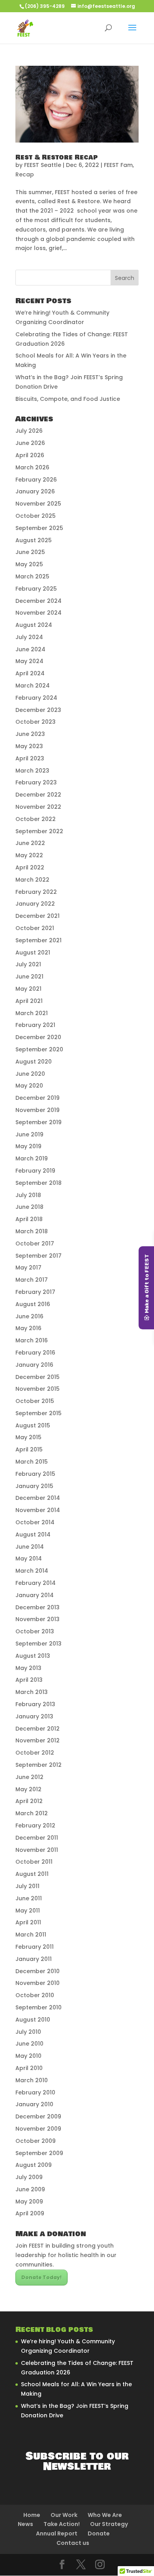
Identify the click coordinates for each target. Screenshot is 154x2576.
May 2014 (29, 1559)
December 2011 (37, 1838)
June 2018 (29, 1207)
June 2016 (29, 1316)
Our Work (64, 2515)
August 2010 (33, 2020)
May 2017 (28, 1268)
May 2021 (28, 989)
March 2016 (32, 1340)
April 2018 (29, 1219)
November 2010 (38, 1983)
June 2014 (30, 1547)
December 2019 (38, 1098)
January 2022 (35, 904)
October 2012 (35, 1753)
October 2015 (35, 1401)
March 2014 (32, 1571)
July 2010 (28, 2032)
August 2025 (34, 540)
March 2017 (32, 1280)
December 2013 (38, 1607)
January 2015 (34, 1486)
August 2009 (34, 2165)
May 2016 (28, 1328)
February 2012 (35, 1825)
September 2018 (38, 1183)
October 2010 (35, 1995)
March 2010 (32, 2080)
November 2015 (38, 1389)
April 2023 (30, 758)
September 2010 (38, 2007)
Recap (25, 174)
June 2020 (30, 1074)
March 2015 (32, 1462)
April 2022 (30, 867)
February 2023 (36, 782)
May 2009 (29, 2202)
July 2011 (27, 1886)
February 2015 (35, 1474)
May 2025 (29, 564)
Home (32, 2515)
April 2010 (29, 2068)
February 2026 (36, 480)
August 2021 (33, 953)
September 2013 (38, 1644)
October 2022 (36, 819)
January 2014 (35, 1595)
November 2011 (37, 1850)
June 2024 (30, 649)
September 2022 (39, 831)
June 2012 (29, 1777)
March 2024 (33, 686)
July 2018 (28, 1195)
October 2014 (35, 1522)
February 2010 (35, 2092)
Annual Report (57, 2533)
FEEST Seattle (43, 165)
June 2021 (29, 977)
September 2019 (38, 1122)
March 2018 (32, 1231)
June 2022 (30, 843)
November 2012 (38, 1740)
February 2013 (35, 1704)
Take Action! (62, 2524)
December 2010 (38, 1971)
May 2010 (28, 2056)
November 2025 (38, 504)
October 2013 (35, 1631)
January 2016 (34, 1365)
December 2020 (38, 1037)
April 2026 (30, 455)
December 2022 (38, 795)
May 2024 (29, 661)
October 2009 (36, 2141)
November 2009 (38, 2129)
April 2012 (29, 1801)
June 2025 (30, 552)
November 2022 (38, 807)
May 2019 (28, 1146)
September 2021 (38, 940)
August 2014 (33, 1534)
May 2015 (28, 1437)
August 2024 (34, 625)
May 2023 (29, 746)
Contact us (73, 2543)
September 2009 (39, 2153)
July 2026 (29, 431)
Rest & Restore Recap (57, 157)
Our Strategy (109, 2524)
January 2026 (35, 491)
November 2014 (38, 1510)
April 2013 (29, 1680)
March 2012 (32, 1813)
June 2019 (29, 1134)
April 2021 (29, 1001)
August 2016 (33, 1304)
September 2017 (38, 1256)
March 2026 (32, 467)
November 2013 (38, 1619)
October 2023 (36, 722)
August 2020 (34, 1062)
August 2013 (33, 1656)
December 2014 (38, 1498)
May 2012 (28, 1789)
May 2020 (29, 1086)
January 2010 (34, 2104)
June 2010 (29, 2044)
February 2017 (35, 1292)
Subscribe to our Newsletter (77, 2461)
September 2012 (38, 1765)
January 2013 (34, 1716)
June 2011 (29, 1898)
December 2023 (38, 710)
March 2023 (32, 771)
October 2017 (35, 1244)
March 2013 (32, 1692)
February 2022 (36, 892)
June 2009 (30, 2189)
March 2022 (32, 880)
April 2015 (29, 1449)
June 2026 (30, 443)
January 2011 (34, 1959)
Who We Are (105, 2515)
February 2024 (36, 698)
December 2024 (38, 601)
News (25, 2524)
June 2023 (30, 734)
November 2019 (38, 1110)
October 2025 (36, 516)
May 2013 (28, 1668)
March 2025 (32, 576)
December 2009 (38, 2116)
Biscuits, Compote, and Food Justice (68, 399)
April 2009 (30, 2213)
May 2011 (28, 1911)
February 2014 (36, 1583)
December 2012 (38, 1729)
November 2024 (38, 613)
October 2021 (35, 928)
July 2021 (28, 964)
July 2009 (29, 2177)
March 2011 (31, 1935)
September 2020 (39, 1049)
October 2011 (34, 1862)
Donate (99, 2533)
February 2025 (36, 589)
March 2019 (32, 1158)
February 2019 (35, 1171)
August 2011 (32, 1874)
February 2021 (35, 1025)
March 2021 (32, 1013)
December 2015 (38, 1377)
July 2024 (29, 637)
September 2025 (39, 528)
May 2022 (29, 855)
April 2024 (30, 673)
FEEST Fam (118, 165)
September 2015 (38, 1413)
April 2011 (28, 1922)
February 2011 (35, 1947)
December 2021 (38, 916)
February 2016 (35, 1353)
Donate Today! (41, 2277)
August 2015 (33, 1425)
